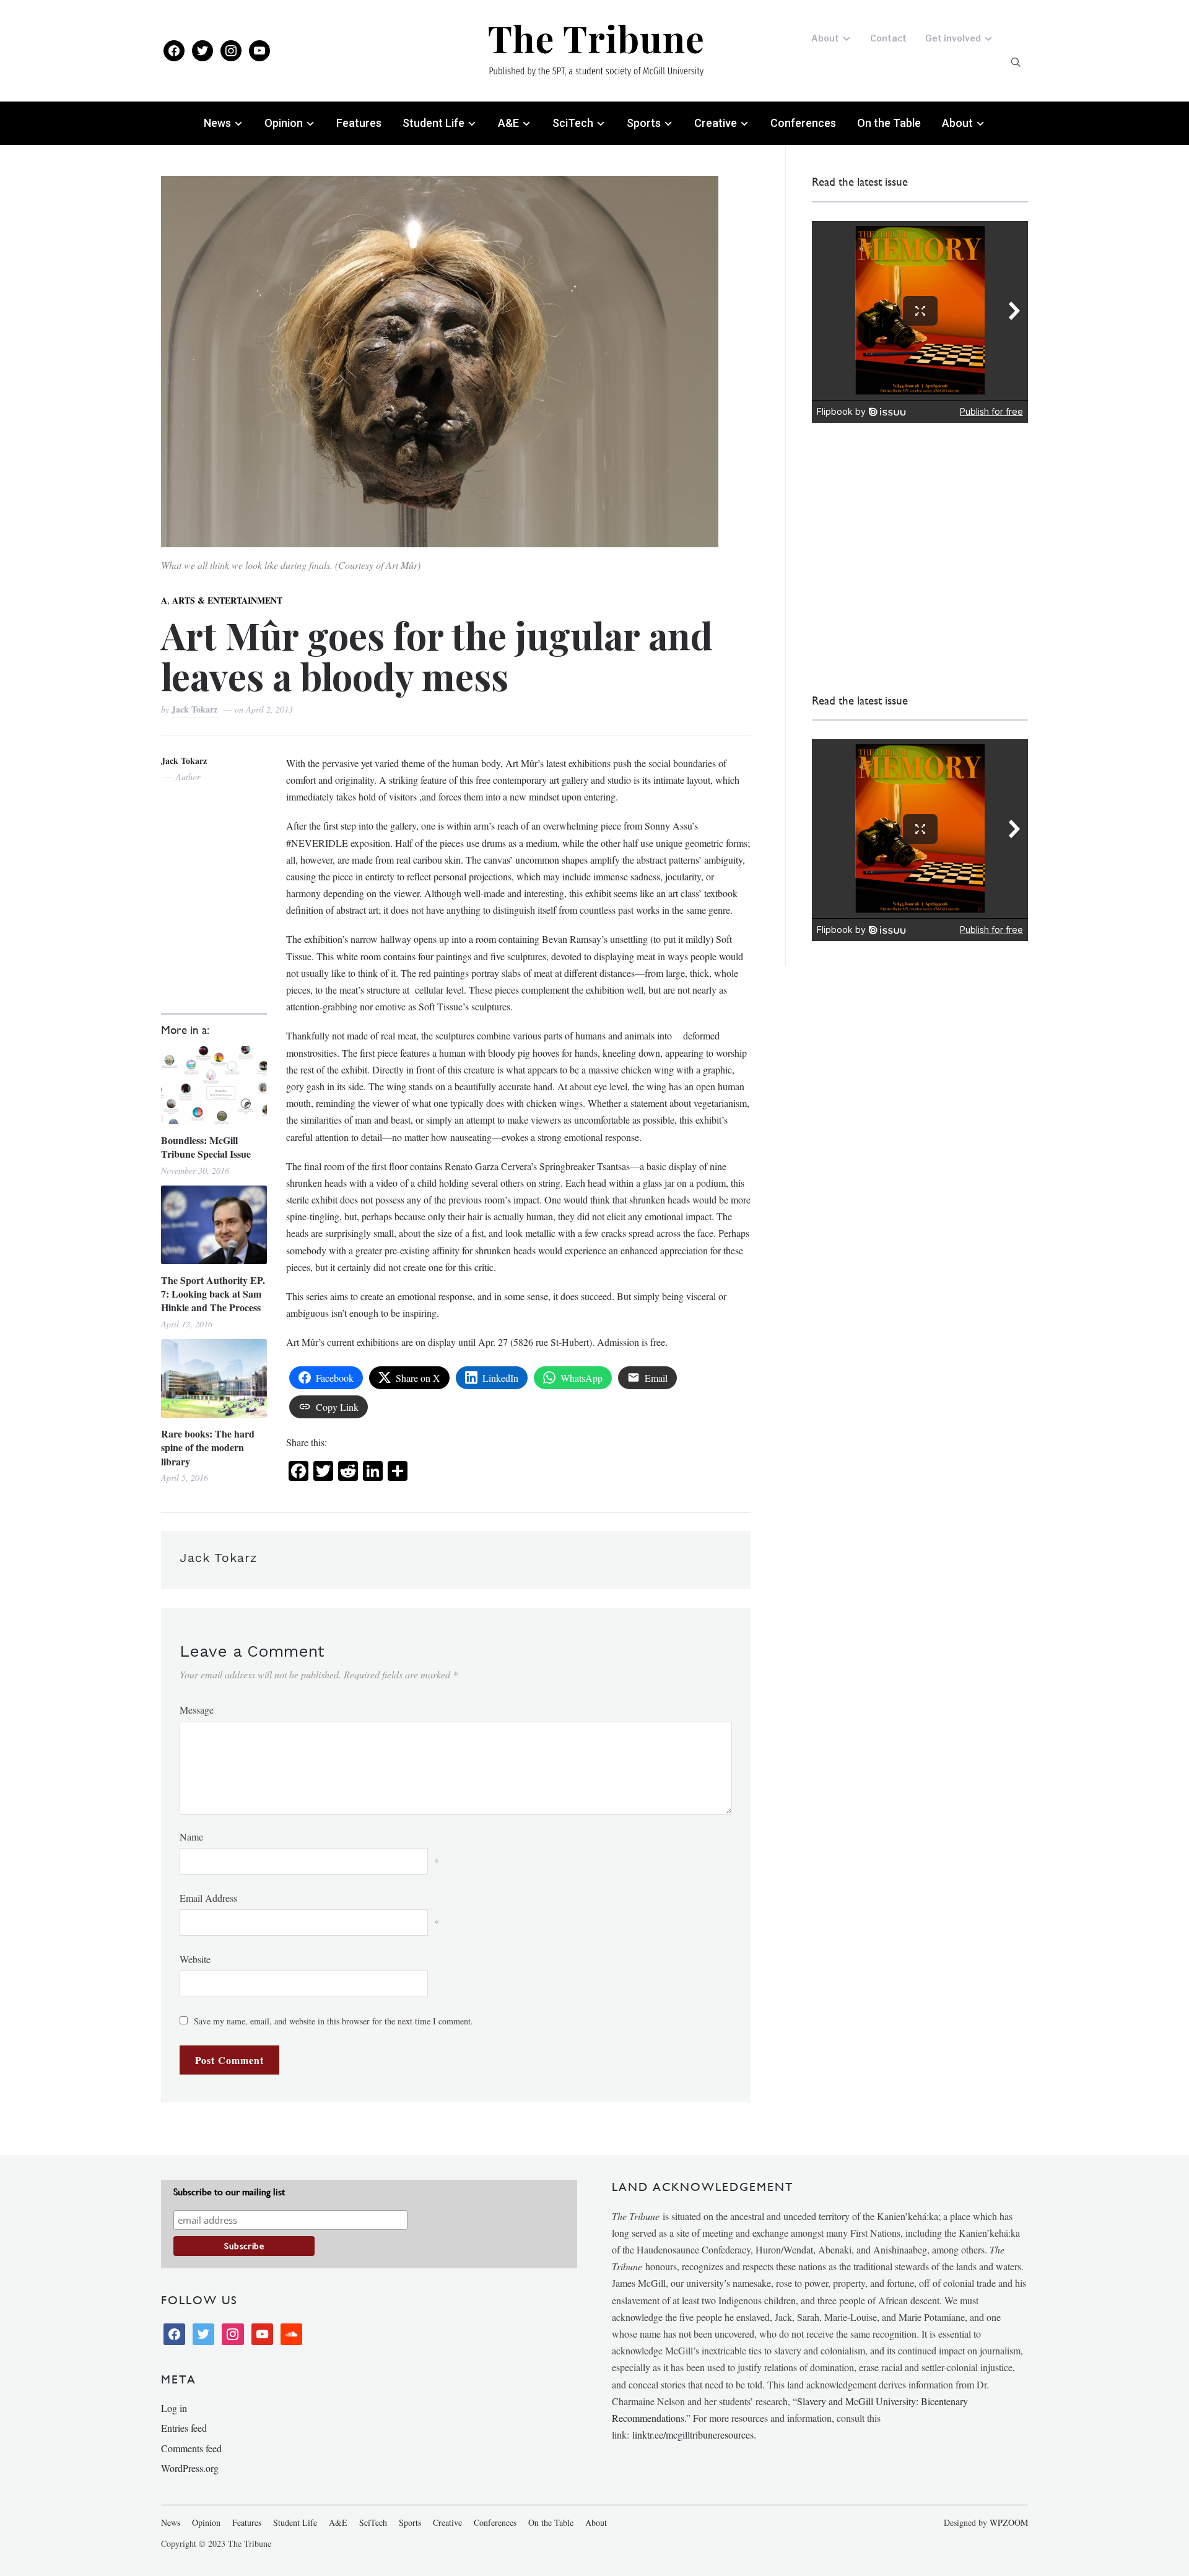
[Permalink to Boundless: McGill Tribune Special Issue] (214, 1085)
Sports (644, 123)
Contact (888, 38)
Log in (174, 2408)
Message (197, 1710)
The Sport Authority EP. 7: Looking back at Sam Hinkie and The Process (213, 1294)
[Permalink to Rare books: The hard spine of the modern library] (214, 1378)
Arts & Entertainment (227, 600)
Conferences (803, 123)
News (217, 123)
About (825, 38)
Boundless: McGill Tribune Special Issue (206, 1147)
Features (359, 123)
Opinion (284, 123)
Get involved (953, 38)
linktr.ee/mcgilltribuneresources (693, 2435)
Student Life (433, 123)
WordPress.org (190, 2468)
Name (191, 1837)
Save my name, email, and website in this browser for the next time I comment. (333, 2021)
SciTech (573, 123)
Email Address (208, 1898)
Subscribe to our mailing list (229, 2192)
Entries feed (184, 2428)
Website (195, 1959)
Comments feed (191, 2448)
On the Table (889, 123)
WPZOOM (1009, 2522)
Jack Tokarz (196, 709)
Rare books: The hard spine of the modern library (208, 1448)
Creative (716, 123)
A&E (508, 123)
